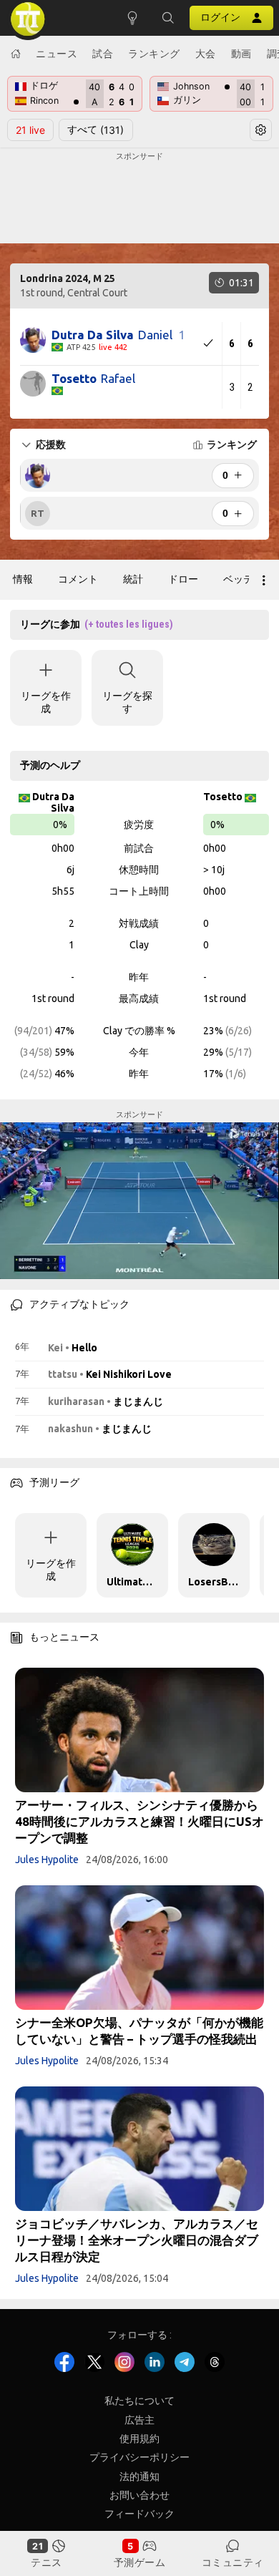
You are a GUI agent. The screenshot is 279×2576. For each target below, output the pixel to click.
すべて (96, 130)
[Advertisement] (139, 198)
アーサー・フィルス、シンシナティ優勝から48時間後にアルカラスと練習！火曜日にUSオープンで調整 (139, 1821)
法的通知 (139, 2477)
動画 (241, 53)
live (30, 130)
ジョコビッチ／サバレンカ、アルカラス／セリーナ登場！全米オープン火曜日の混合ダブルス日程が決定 (137, 2240)
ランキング (154, 53)
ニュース (57, 53)
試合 (103, 53)
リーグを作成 (46, 702)
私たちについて (139, 2401)
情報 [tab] (23, 579)
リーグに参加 (97, 624)
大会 (206, 53)
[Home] (16, 54)
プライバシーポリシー (139, 2457)
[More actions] (264, 580)
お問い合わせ (139, 2495)
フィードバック (139, 2514)
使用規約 (139, 2439)
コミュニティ (233, 2562)
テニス (46, 2562)
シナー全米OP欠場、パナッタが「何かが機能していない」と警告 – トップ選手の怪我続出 (139, 2031)
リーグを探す (127, 702)
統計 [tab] (133, 579)
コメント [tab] (78, 579)
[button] (168, 18)
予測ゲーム (140, 2562)
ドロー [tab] (183, 579)
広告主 (139, 2420)
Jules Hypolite (47, 1860)
